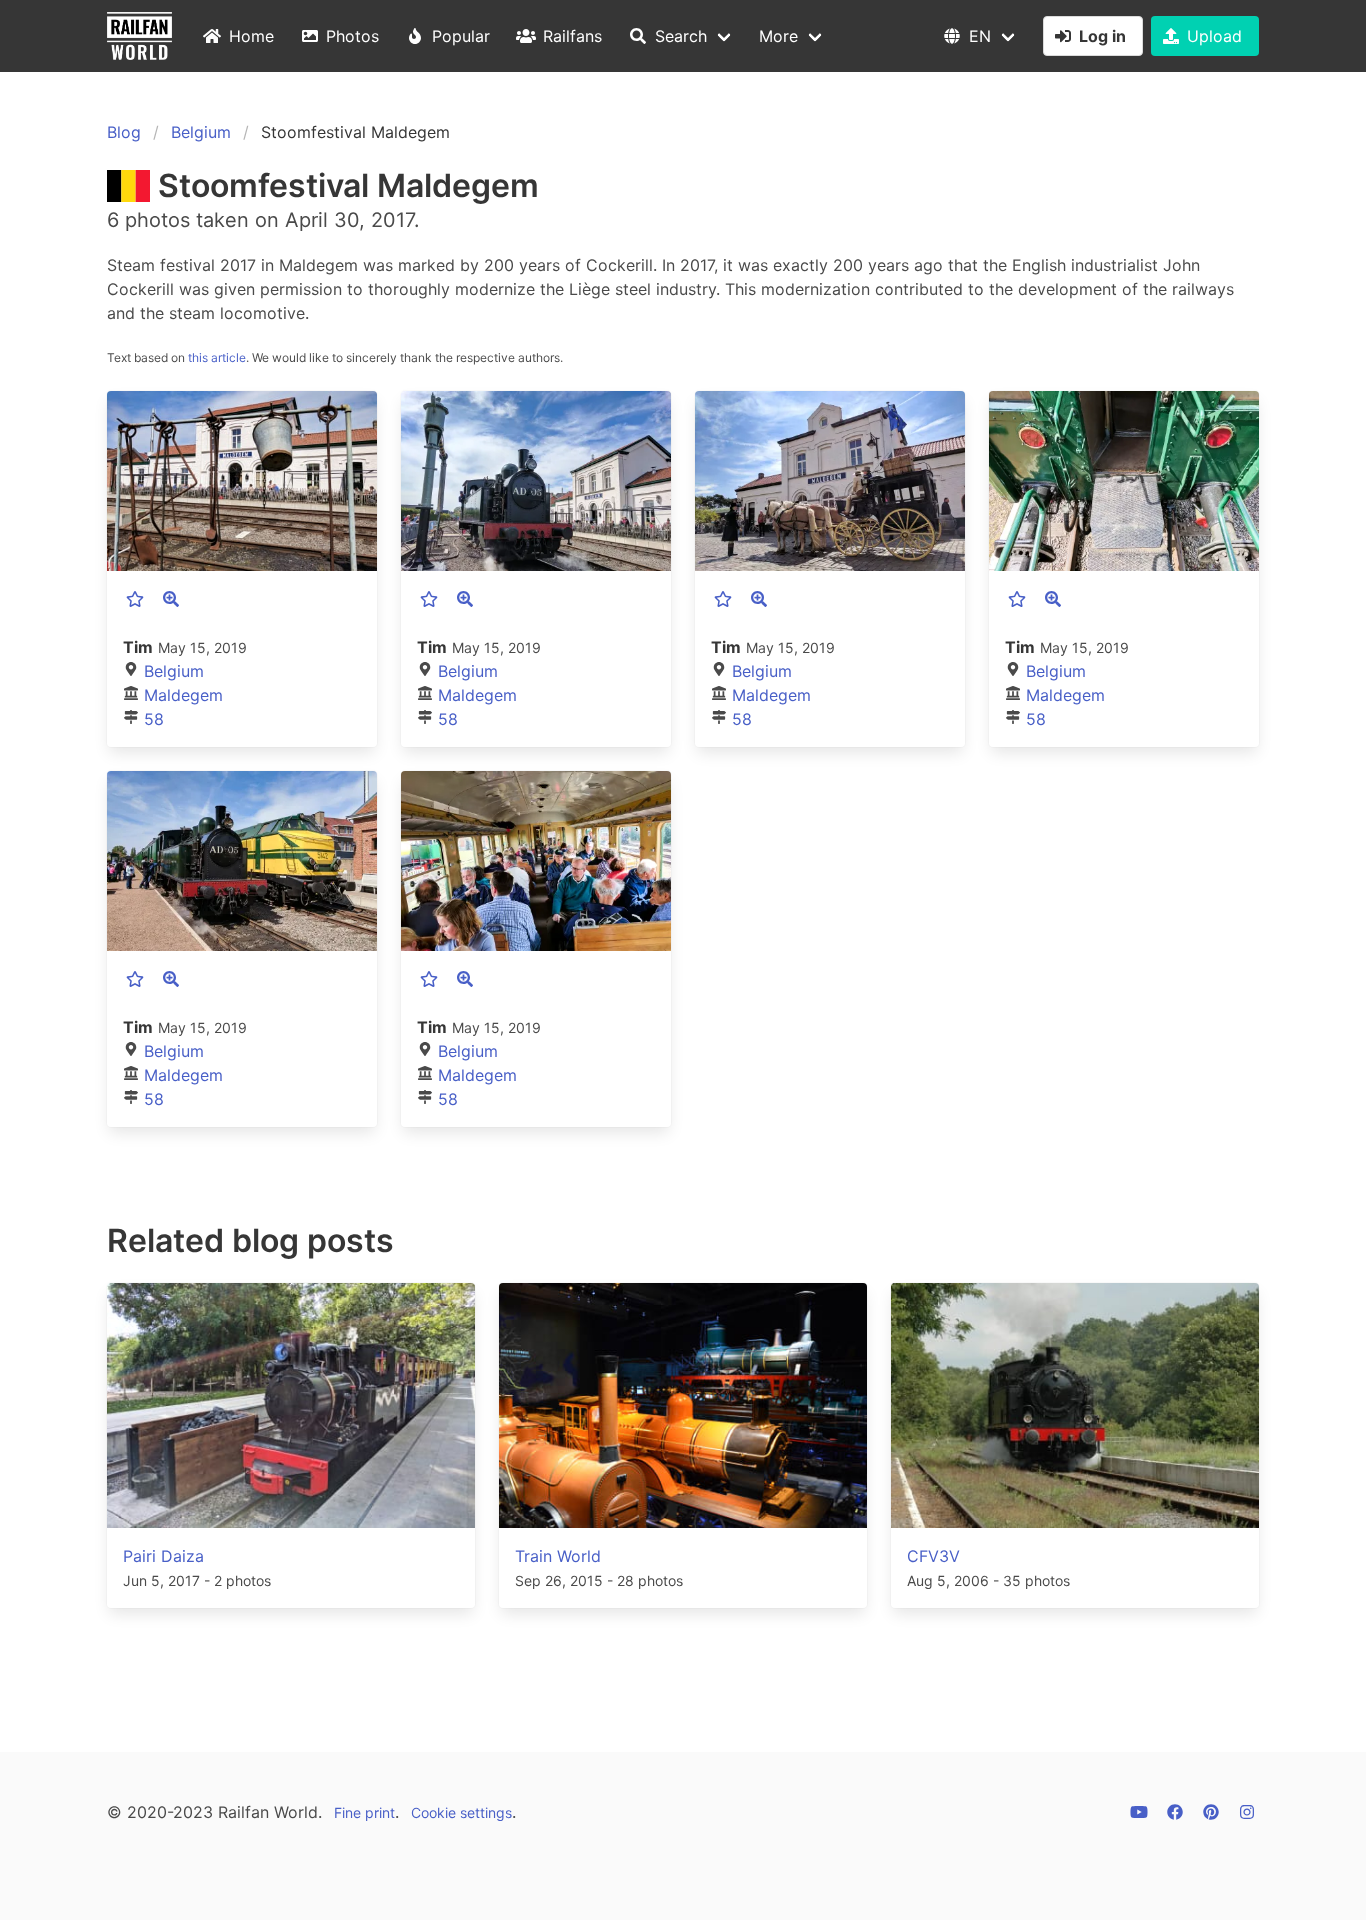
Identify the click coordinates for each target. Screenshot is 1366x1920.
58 (154, 719)
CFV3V (933, 1556)
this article (217, 357)
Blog (124, 132)
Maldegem (183, 695)
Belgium (201, 132)
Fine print (364, 1812)
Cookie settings (461, 1812)
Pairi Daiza (163, 1556)
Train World (558, 1556)
